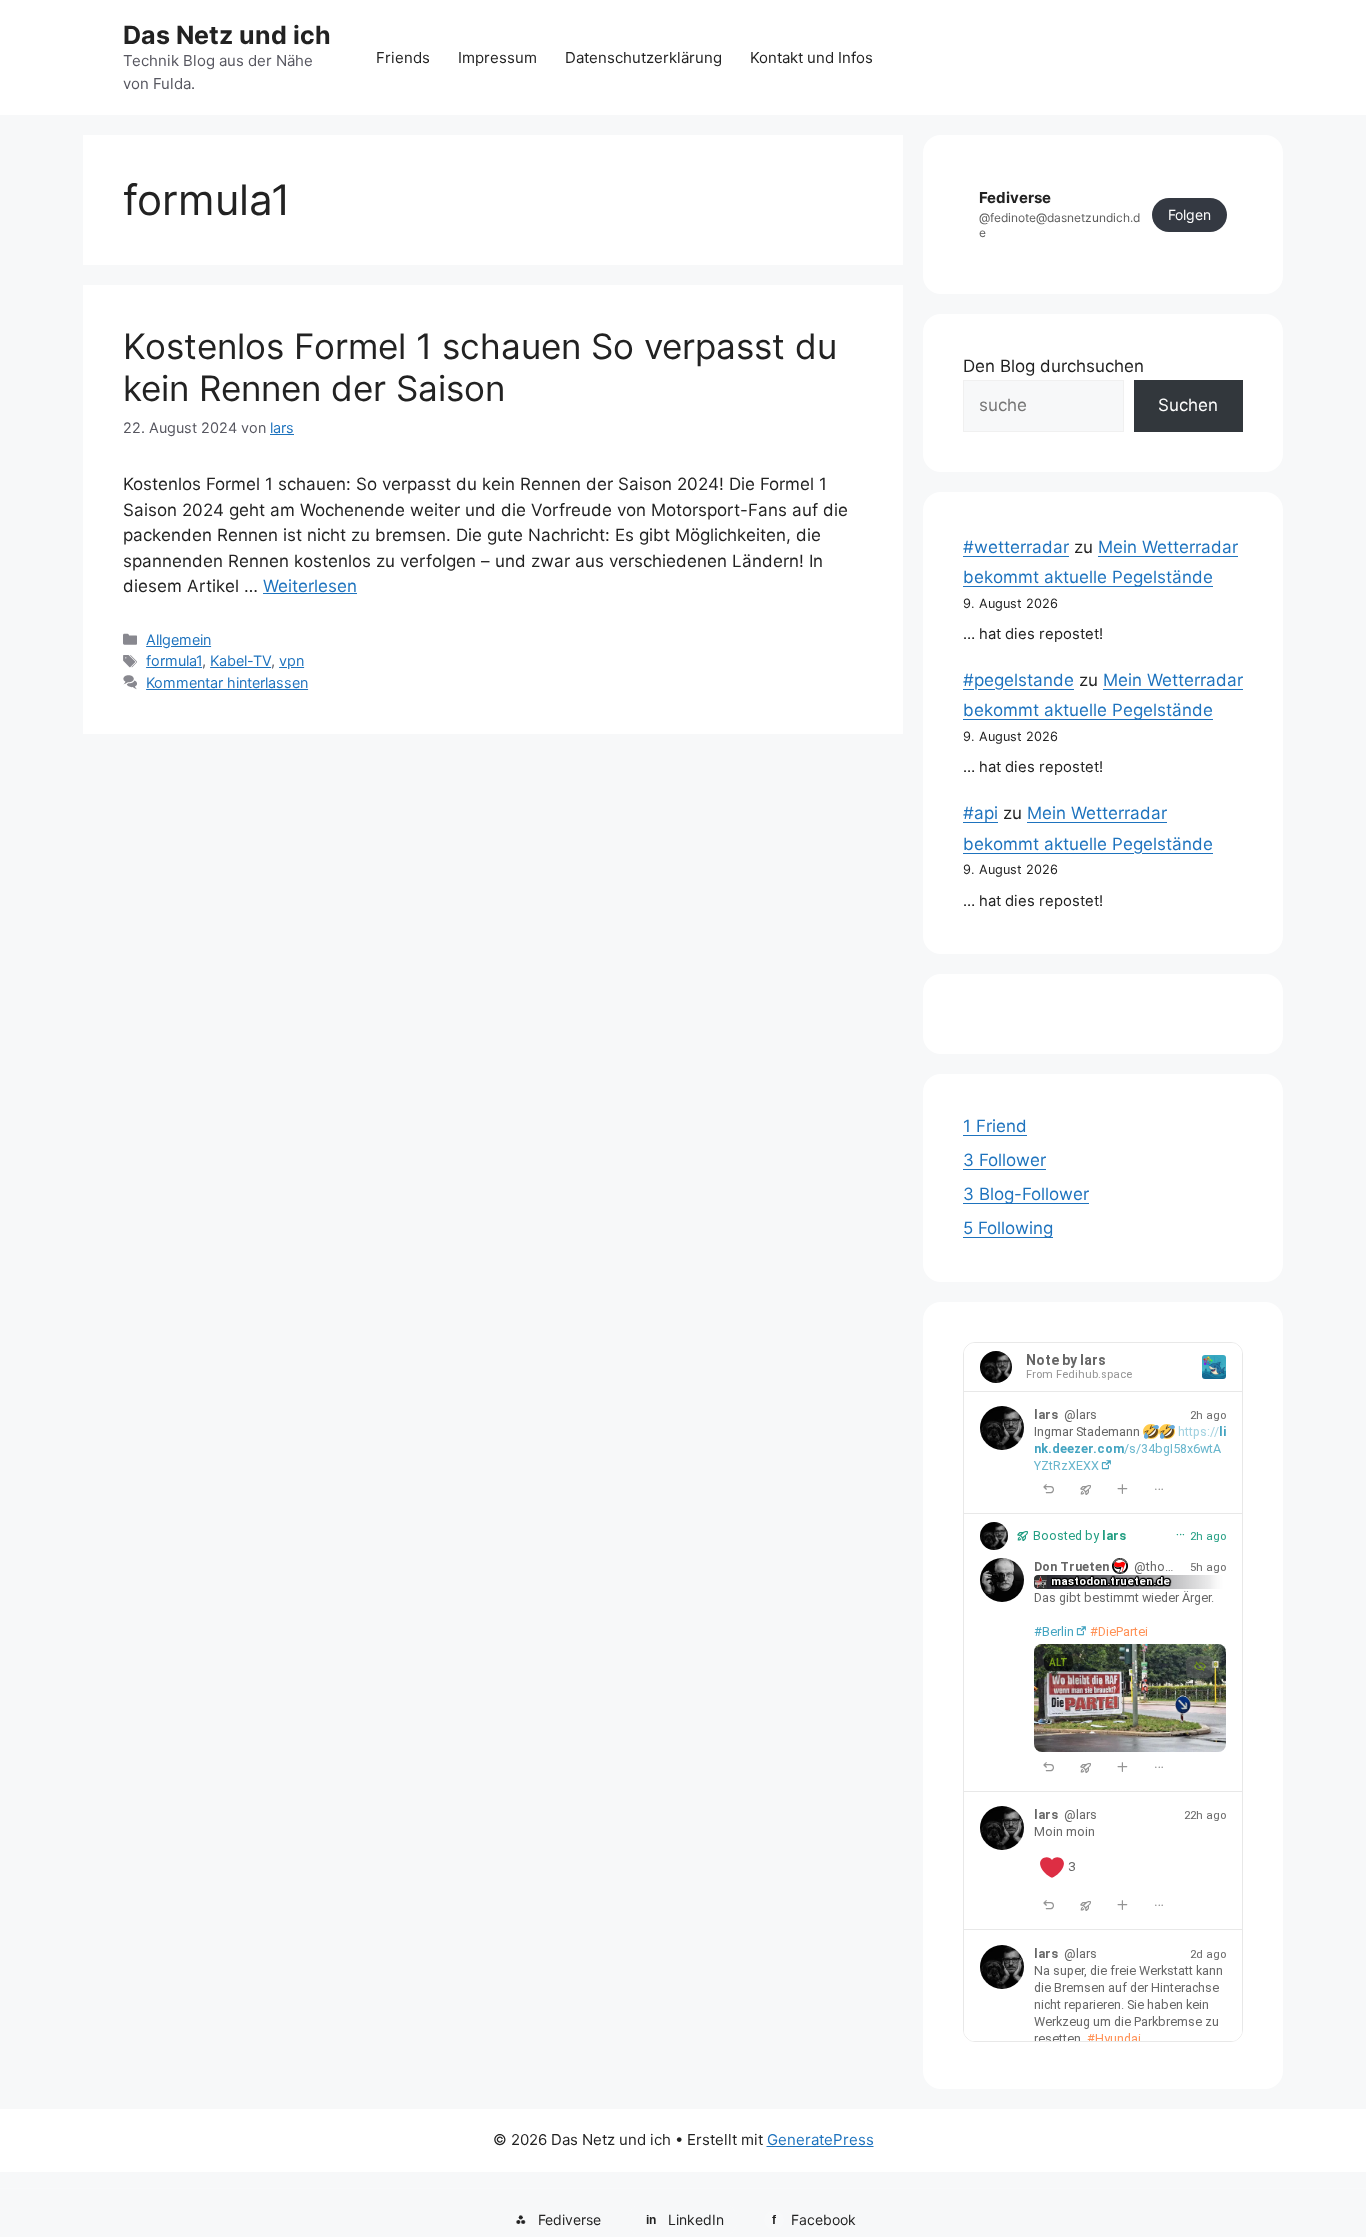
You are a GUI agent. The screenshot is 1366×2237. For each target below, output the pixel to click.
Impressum (497, 57)
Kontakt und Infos (811, 57)
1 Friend (995, 1126)
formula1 (174, 660)
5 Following (1008, 1228)
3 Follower (1004, 1160)
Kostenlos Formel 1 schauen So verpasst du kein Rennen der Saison (480, 367)
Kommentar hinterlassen (227, 682)
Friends (403, 57)
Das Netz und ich (227, 35)
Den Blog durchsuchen (1053, 366)
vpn (291, 660)
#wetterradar (1016, 547)
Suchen (1188, 405)
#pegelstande (1018, 680)
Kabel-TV (240, 660)
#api (980, 813)
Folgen (1189, 214)
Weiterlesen (310, 586)
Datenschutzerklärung (643, 57)
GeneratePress (820, 2139)
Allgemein (178, 639)
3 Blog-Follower (1026, 1194)
